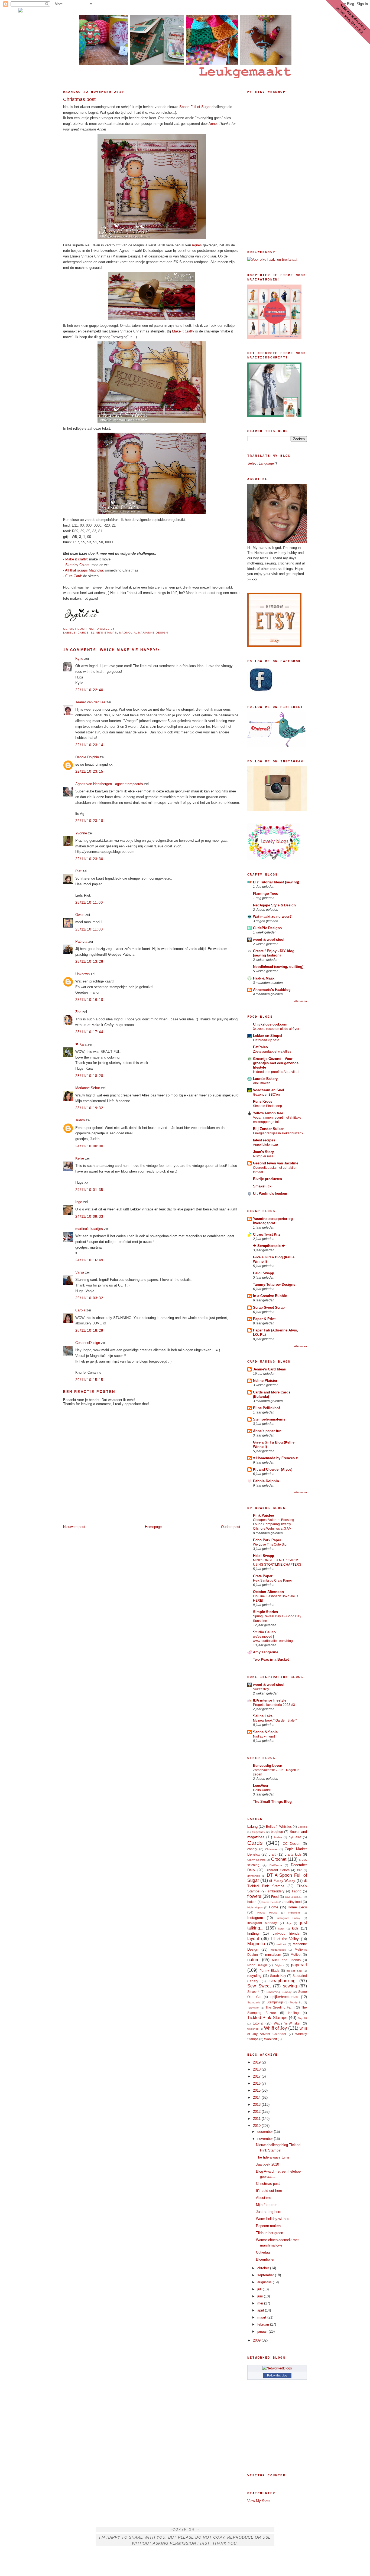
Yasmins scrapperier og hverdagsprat (273, 1221)
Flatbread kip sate (266, 1040)
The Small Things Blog (272, 1802)
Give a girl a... (294, 1897)
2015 (257, 2090)
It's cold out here (269, 2191)
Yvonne (81, 833)
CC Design (292, 1844)
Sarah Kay (278, 1976)
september (266, 2275)
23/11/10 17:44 (89, 1032)
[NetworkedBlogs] (277, 2368)
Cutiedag (263, 2252)
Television (253, 2008)
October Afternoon (268, 1592)
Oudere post (231, 1527)
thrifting (293, 2013)
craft (272, 1854)
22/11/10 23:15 (89, 771)
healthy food (293, 1902)
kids (295, 1928)
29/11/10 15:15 (89, 1380)
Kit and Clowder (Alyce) (273, 1469)
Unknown (82, 974)
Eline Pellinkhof (266, 1408)
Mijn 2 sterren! (267, 2205)
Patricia (81, 941)
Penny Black (269, 1971)
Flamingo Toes (265, 894)
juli (260, 2289)
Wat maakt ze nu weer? (272, 917)
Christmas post (79, 99)
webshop (253, 2029)
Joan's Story (263, 1152)
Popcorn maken (268, 2226)
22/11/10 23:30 (89, 859)
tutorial (258, 2023)
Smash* (253, 1992)
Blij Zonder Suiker (268, 1129)
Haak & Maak (264, 978)
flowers (254, 1896)
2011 (257, 2119)
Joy (289, 1923)
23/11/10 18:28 (89, 1076)
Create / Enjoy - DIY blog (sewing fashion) (274, 953)
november (266, 2139)
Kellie (80, 1158)
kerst (281, 1929)
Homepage (153, 1527)
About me (264, 2198)
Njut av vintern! (264, 1736)
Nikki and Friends (286, 1960)
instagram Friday (288, 1918)
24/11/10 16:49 (89, 1260)
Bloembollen (266, 2259)
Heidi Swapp (264, 1273)
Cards (83, 633)
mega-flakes (278, 1950)
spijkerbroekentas (284, 1997)
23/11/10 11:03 (89, 929)
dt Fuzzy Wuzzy (282, 1881)
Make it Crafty (183, 331)
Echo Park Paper (267, 1540)
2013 (257, 2105)
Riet (78, 871)
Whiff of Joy (275, 2028)
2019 (257, 2062)
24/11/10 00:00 (89, 1146)
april (261, 2310)
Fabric (297, 1891)
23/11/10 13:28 (89, 961)
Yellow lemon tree (268, 1113)
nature (253, 1960)
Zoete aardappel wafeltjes (272, 1052)
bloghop (277, 1832)
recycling (254, 1976)
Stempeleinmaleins (269, 1419)
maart (262, 2317)
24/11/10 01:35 (89, 1190)
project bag (294, 1971)
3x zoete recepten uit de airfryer (276, 1029)
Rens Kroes (263, 1101)
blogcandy (258, 1832)
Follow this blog (277, 2375)
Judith (80, 1120)
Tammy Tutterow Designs (274, 1284)
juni (261, 2296)
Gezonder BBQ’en (266, 1095)
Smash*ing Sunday (279, 1992)
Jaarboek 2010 (267, 2164)
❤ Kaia (81, 1044)
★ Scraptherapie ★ (269, 1246)
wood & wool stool (269, 940)
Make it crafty (76, 559)
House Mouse (267, 1913)
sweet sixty (261, 1689)
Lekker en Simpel (268, 1036)
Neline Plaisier (265, 1381)
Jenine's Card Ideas (269, 1369)
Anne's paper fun (267, 1431)
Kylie (79, 659)
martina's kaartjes (89, 1229)
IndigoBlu (294, 1913)
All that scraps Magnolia (84, 570)
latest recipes (264, 1140)
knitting (253, 1933)
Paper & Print (264, 1319)
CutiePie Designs (267, 928)
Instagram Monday (262, 1923)
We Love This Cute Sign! (271, 1545)
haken (252, 1902)
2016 (257, 2083)
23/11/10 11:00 (89, 902)
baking (252, 1826)
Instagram (255, 1918)
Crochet (279, 1859)
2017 (257, 2076)
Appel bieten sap (265, 1145)
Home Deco (297, 1907)
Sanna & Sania (265, 1732)
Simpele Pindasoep (267, 1106)
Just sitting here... (270, 2212)
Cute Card (73, 576)
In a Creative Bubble (270, 1296)
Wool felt (270, 2039)
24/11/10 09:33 (89, 1217)
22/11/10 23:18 (89, 821)
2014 (257, 2097)
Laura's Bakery (265, 1079)
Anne (213, 124)
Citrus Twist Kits (267, 1234)
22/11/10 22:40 (89, 690)
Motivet (296, 1955)
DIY (299, 1870)
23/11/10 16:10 (89, 1000)
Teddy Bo (296, 2002)
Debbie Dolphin (87, 757)
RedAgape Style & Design (274, 905)
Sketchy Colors (77, 565)
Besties (302, 1827)
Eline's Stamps (104, 633)
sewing (290, 1986)
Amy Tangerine (266, 1652)
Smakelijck (262, 1186)
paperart (299, 1965)
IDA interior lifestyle (270, 1700)
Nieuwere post (74, 1527)
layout (253, 1939)
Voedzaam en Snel (269, 1090)
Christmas (271, 1849)
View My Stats (259, 2501)
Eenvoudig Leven (268, 1766)
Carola (80, 1310)
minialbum (273, 1955)
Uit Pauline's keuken (270, 1194)
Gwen (80, 915)
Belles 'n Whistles (279, 1826)
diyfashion (254, 1876)
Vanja (80, 1272)
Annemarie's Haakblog (272, 990)
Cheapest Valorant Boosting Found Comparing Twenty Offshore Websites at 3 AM (274, 1524)
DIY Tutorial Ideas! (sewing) (276, 882)
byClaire (295, 1837)
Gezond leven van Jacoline (276, 1163)
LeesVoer (261, 1786)
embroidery (276, 1891)
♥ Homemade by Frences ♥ (275, 1458)
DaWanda (276, 1865)
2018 (257, 2069)
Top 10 (302, 2018)
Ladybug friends (286, 1933)
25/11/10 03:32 (89, 1298)
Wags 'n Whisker (287, 2023)
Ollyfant (279, 1965)
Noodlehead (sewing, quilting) (278, 967)
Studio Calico (264, 1632)
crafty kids (293, 1854)
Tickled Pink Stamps (267, 2018)
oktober (264, 2268)
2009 (257, 2340)
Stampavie (254, 2002)
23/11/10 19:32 (89, 1108)
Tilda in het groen (270, 2233)
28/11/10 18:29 (89, 1331)
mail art (281, 1944)
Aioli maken (262, 1083)
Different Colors (277, 1870)
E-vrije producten (267, 1179)
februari (264, 2324)
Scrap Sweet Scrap (269, 1307)
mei (261, 2303)
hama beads (270, 1902)
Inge (79, 1202)
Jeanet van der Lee (90, 702)
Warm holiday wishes (273, 2219)
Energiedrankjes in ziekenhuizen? (278, 1133)
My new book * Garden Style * (275, 1720)
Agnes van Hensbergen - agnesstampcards (109, 784)
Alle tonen (301, 1001)
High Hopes (255, 1907)
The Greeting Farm (280, 2007)
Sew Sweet (259, 1986)
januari (263, 2331)
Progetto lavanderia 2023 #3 (274, 1705)
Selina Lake (263, 1716)
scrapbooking (283, 1981)
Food (275, 1897)
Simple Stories (265, 1612)
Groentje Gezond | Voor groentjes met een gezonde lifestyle (276, 1063)
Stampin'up (275, 2002)
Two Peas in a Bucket (271, 1659)
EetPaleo (260, 1047)
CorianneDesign (88, 1343)
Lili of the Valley (285, 1939)
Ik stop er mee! (264, 1156)
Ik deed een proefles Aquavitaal (276, 1072)
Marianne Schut (88, 1088)
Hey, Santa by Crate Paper (272, 1581)
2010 (257, 2126)
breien (278, 1837)
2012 (257, 2112)
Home (274, 1907)
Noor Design (257, 1965)
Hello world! (262, 1790)
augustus (265, 2282)
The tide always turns (273, 2157)
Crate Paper (263, 1576)
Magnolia (128, 633)
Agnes (197, 245)
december (266, 2132)
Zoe (78, 1012)
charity (252, 1849)
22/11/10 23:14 (89, 745)
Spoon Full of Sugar (195, 107)
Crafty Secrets (256, 1860)
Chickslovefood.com (270, 1024)
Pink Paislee (263, 1515)
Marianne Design (153, 633)
